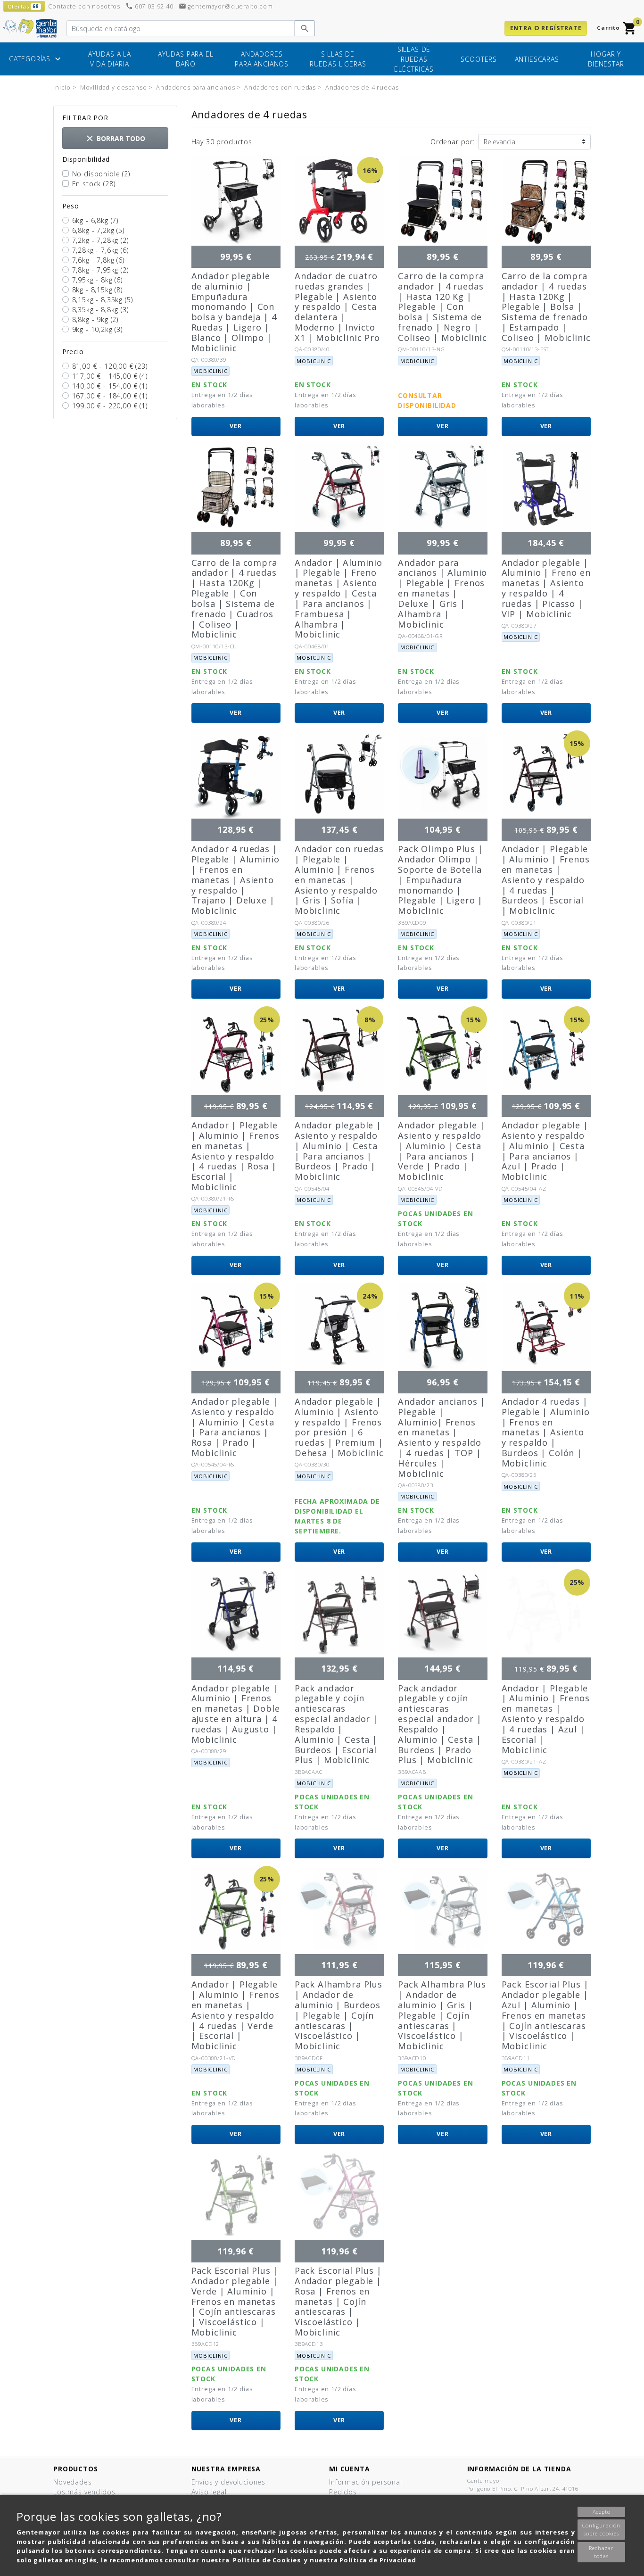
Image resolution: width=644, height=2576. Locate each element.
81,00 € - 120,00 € (110, 366)
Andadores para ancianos (262, 59)
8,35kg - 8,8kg (100, 310)
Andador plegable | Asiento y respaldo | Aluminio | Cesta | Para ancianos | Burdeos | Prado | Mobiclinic (338, 1151)
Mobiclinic (210, 371)
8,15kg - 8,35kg (103, 300)
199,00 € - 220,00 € (110, 406)
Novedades (73, 2482)
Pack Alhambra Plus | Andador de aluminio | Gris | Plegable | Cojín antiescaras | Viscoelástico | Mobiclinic (442, 2015)
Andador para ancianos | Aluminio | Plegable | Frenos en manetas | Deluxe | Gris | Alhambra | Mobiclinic (442, 593)
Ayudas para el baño (186, 59)
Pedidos (343, 2492)
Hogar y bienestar (606, 59)
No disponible (101, 174)
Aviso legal (209, 2492)
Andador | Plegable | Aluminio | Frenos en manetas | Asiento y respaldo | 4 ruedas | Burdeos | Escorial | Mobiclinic (546, 880)
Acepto (602, 2512)
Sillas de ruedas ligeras (338, 59)
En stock (94, 184)
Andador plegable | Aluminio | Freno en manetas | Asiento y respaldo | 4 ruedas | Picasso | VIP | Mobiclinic (546, 588)
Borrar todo (115, 138)
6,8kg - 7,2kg (98, 230)
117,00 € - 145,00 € (110, 376)
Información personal (366, 2482)
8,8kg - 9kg (95, 319)
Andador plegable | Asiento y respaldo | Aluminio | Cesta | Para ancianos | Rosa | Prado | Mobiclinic (235, 1427)
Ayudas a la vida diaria (110, 59)
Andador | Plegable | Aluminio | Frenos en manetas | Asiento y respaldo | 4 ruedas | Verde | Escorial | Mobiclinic (235, 2015)
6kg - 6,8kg (95, 220)
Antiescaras (537, 59)
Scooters (479, 59)
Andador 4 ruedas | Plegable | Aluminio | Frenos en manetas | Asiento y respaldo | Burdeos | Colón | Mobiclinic (546, 1432)
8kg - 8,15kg (97, 290)
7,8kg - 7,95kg (100, 270)
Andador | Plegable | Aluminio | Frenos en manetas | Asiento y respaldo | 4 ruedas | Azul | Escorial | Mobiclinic (546, 1719)
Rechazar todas (601, 2552)
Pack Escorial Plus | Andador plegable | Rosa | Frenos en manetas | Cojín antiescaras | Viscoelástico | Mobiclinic (338, 2301)
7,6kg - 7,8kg (98, 260)
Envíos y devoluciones (229, 2482)
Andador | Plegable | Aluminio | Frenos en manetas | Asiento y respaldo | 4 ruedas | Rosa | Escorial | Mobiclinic (235, 1156)
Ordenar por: (453, 142)
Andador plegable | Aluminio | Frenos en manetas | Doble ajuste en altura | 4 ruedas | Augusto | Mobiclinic (236, 1714)
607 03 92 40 (149, 6)
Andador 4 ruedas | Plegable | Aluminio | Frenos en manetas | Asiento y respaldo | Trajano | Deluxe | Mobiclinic (235, 880)
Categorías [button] (36, 59)
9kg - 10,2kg (97, 329)
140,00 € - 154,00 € (110, 386)
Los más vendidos (84, 2492)
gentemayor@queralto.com (226, 6)
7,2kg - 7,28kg (100, 240)
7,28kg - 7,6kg (100, 250)
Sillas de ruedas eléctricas (414, 59)
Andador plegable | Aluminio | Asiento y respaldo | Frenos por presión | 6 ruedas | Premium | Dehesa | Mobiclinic (339, 1427)
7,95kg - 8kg (97, 280)
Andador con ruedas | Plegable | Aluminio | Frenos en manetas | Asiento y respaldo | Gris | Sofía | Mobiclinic (339, 880)
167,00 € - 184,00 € (110, 396)
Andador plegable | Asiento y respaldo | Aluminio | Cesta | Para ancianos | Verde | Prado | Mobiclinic (441, 1151)
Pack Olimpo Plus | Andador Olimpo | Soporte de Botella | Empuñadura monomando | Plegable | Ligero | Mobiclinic (440, 880)
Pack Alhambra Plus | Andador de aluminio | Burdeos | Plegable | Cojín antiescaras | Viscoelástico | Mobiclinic (339, 2015)
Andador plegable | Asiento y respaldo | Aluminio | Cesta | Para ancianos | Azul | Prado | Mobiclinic (545, 1151)
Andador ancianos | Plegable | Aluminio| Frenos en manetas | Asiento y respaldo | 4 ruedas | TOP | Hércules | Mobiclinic (442, 1437)
